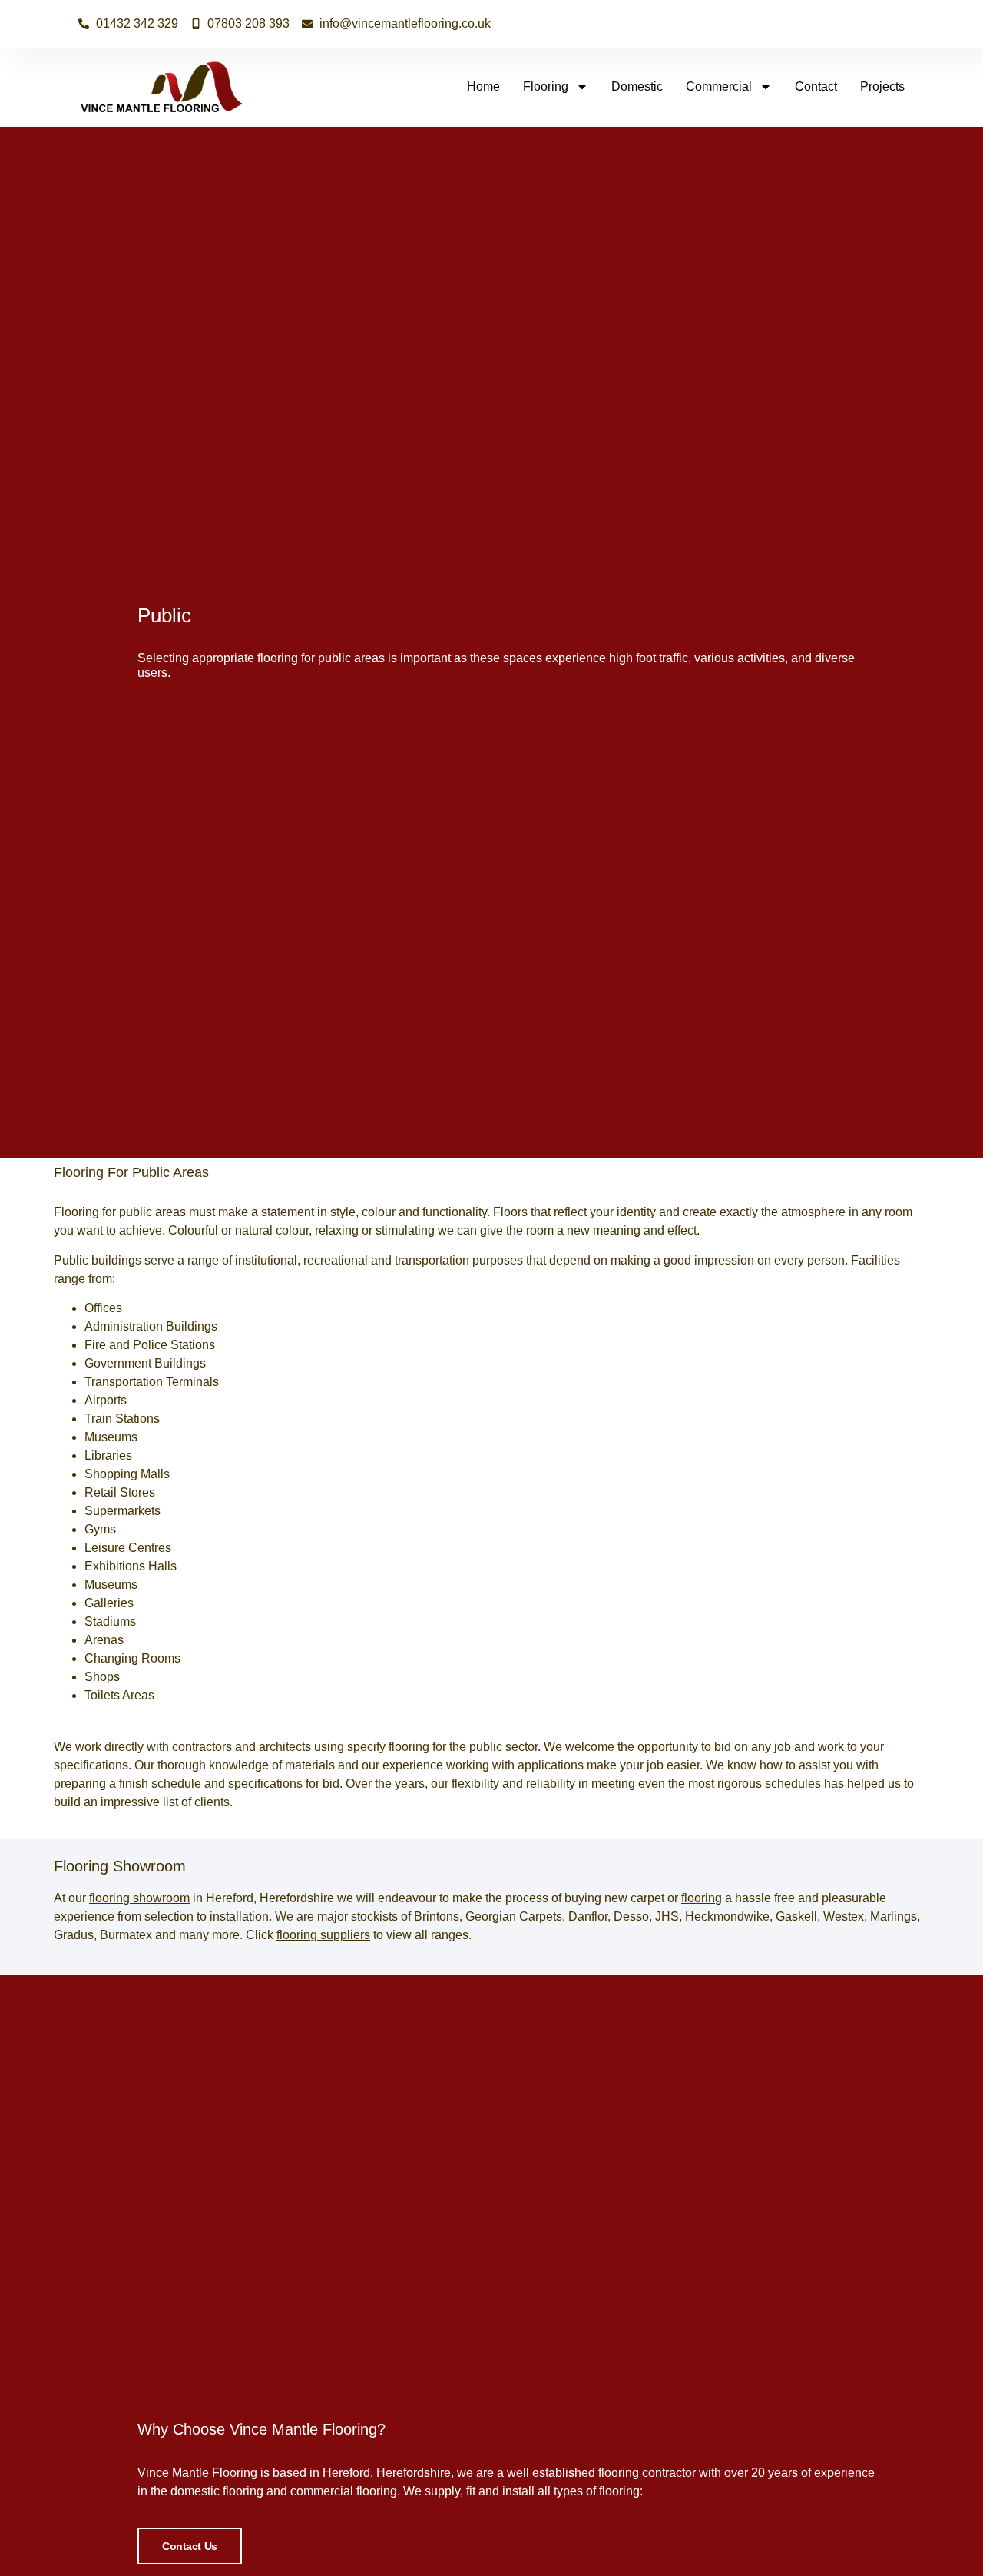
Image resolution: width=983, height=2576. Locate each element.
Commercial (719, 86)
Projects (882, 86)
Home (483, 86)
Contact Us (190, 2546)
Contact (816, 86)
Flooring (546, 86)
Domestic (637, 86)
